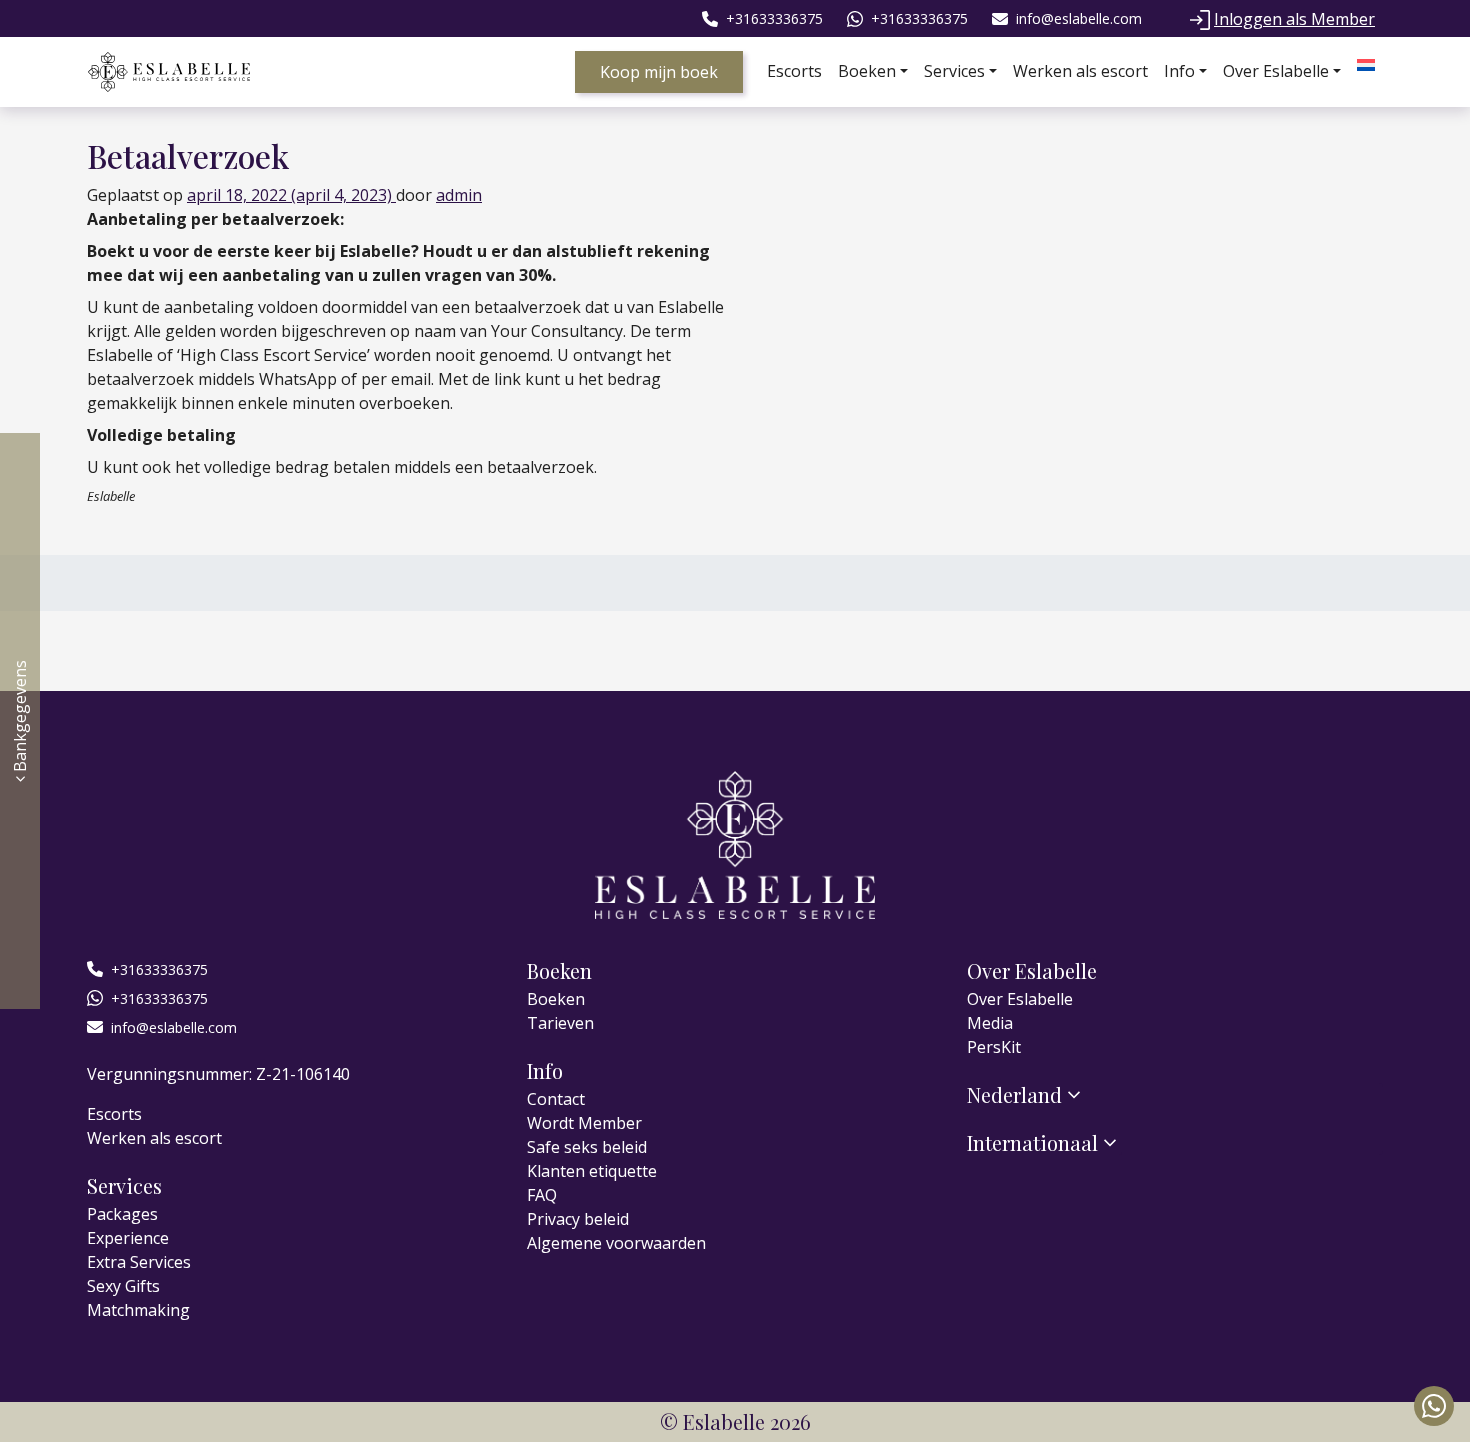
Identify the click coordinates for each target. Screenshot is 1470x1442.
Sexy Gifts (123, 1286)
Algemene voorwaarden (616, 1243)
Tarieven (560, 1023)
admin (459, 195)
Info (1179, 71)
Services (954, 71)
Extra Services (139, 1262)
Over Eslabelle (1276, 71)
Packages (122, 1214)
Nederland (1014, 1095)
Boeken (867, 71)
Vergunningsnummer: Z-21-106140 (218, 1074)
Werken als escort (1080, 71)
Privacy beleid (578, 1219)
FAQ (542, 1195)
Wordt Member (584, 1123)
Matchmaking (138, 1310)
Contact (556, 1099)
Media (990, 1023)
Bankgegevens (20, 718)
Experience (128, 1238)
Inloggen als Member (1294, 19)
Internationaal (1032, 1143)
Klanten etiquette (592, 1171)
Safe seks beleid (587, 1147)
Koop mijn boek (659, 72)
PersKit (994, 1047)
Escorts (794, 71)
